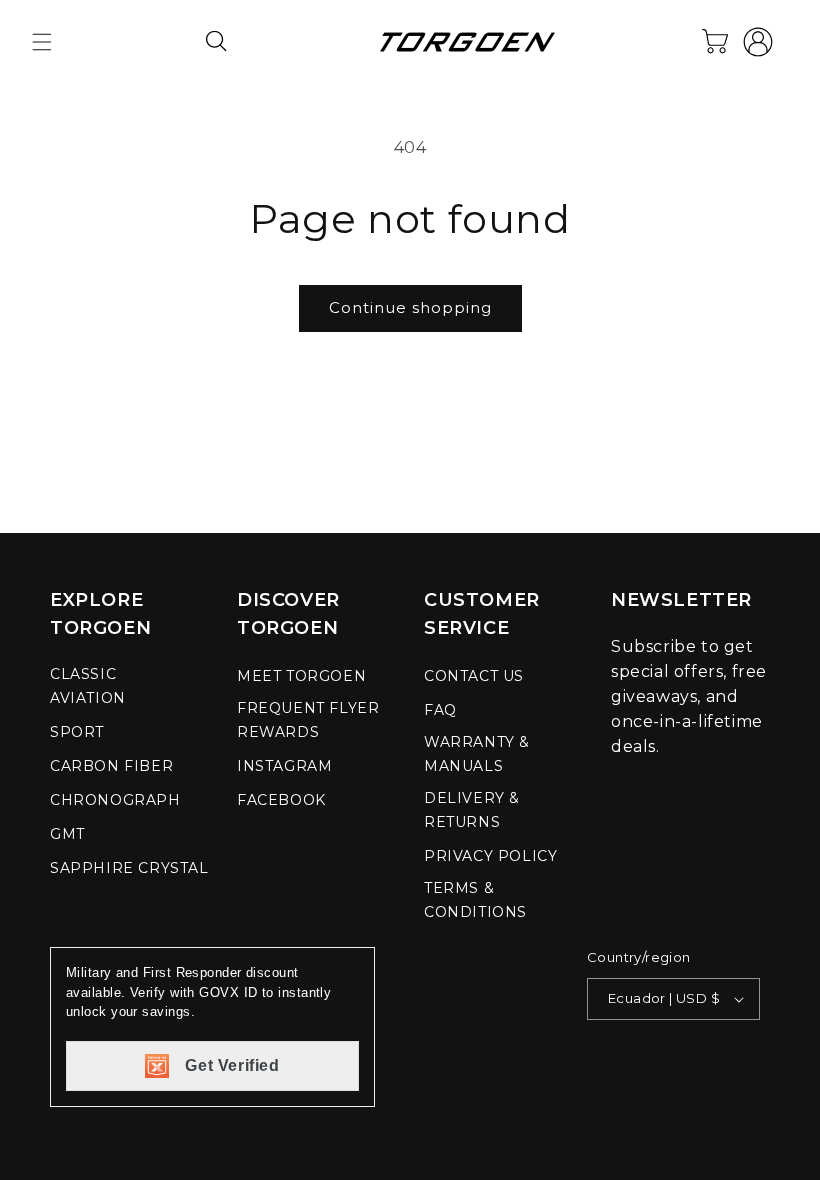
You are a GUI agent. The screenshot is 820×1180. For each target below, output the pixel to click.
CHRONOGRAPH (115, 800)
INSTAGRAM (284, 766)
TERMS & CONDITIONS (475, 900)
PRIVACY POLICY (490, 856)
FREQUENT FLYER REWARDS (308, 720)
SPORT (77, 732)
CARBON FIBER (111, 766)
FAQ (440, 710)
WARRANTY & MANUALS (477, 754)
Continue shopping (410, 307)
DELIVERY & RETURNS (472, 810)
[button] (42, 42)
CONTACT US (474, 676)
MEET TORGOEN (301, 676)
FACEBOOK (281, 800)
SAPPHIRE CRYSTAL (129, 868)
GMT (67, 834)
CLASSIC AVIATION (88, 686)
